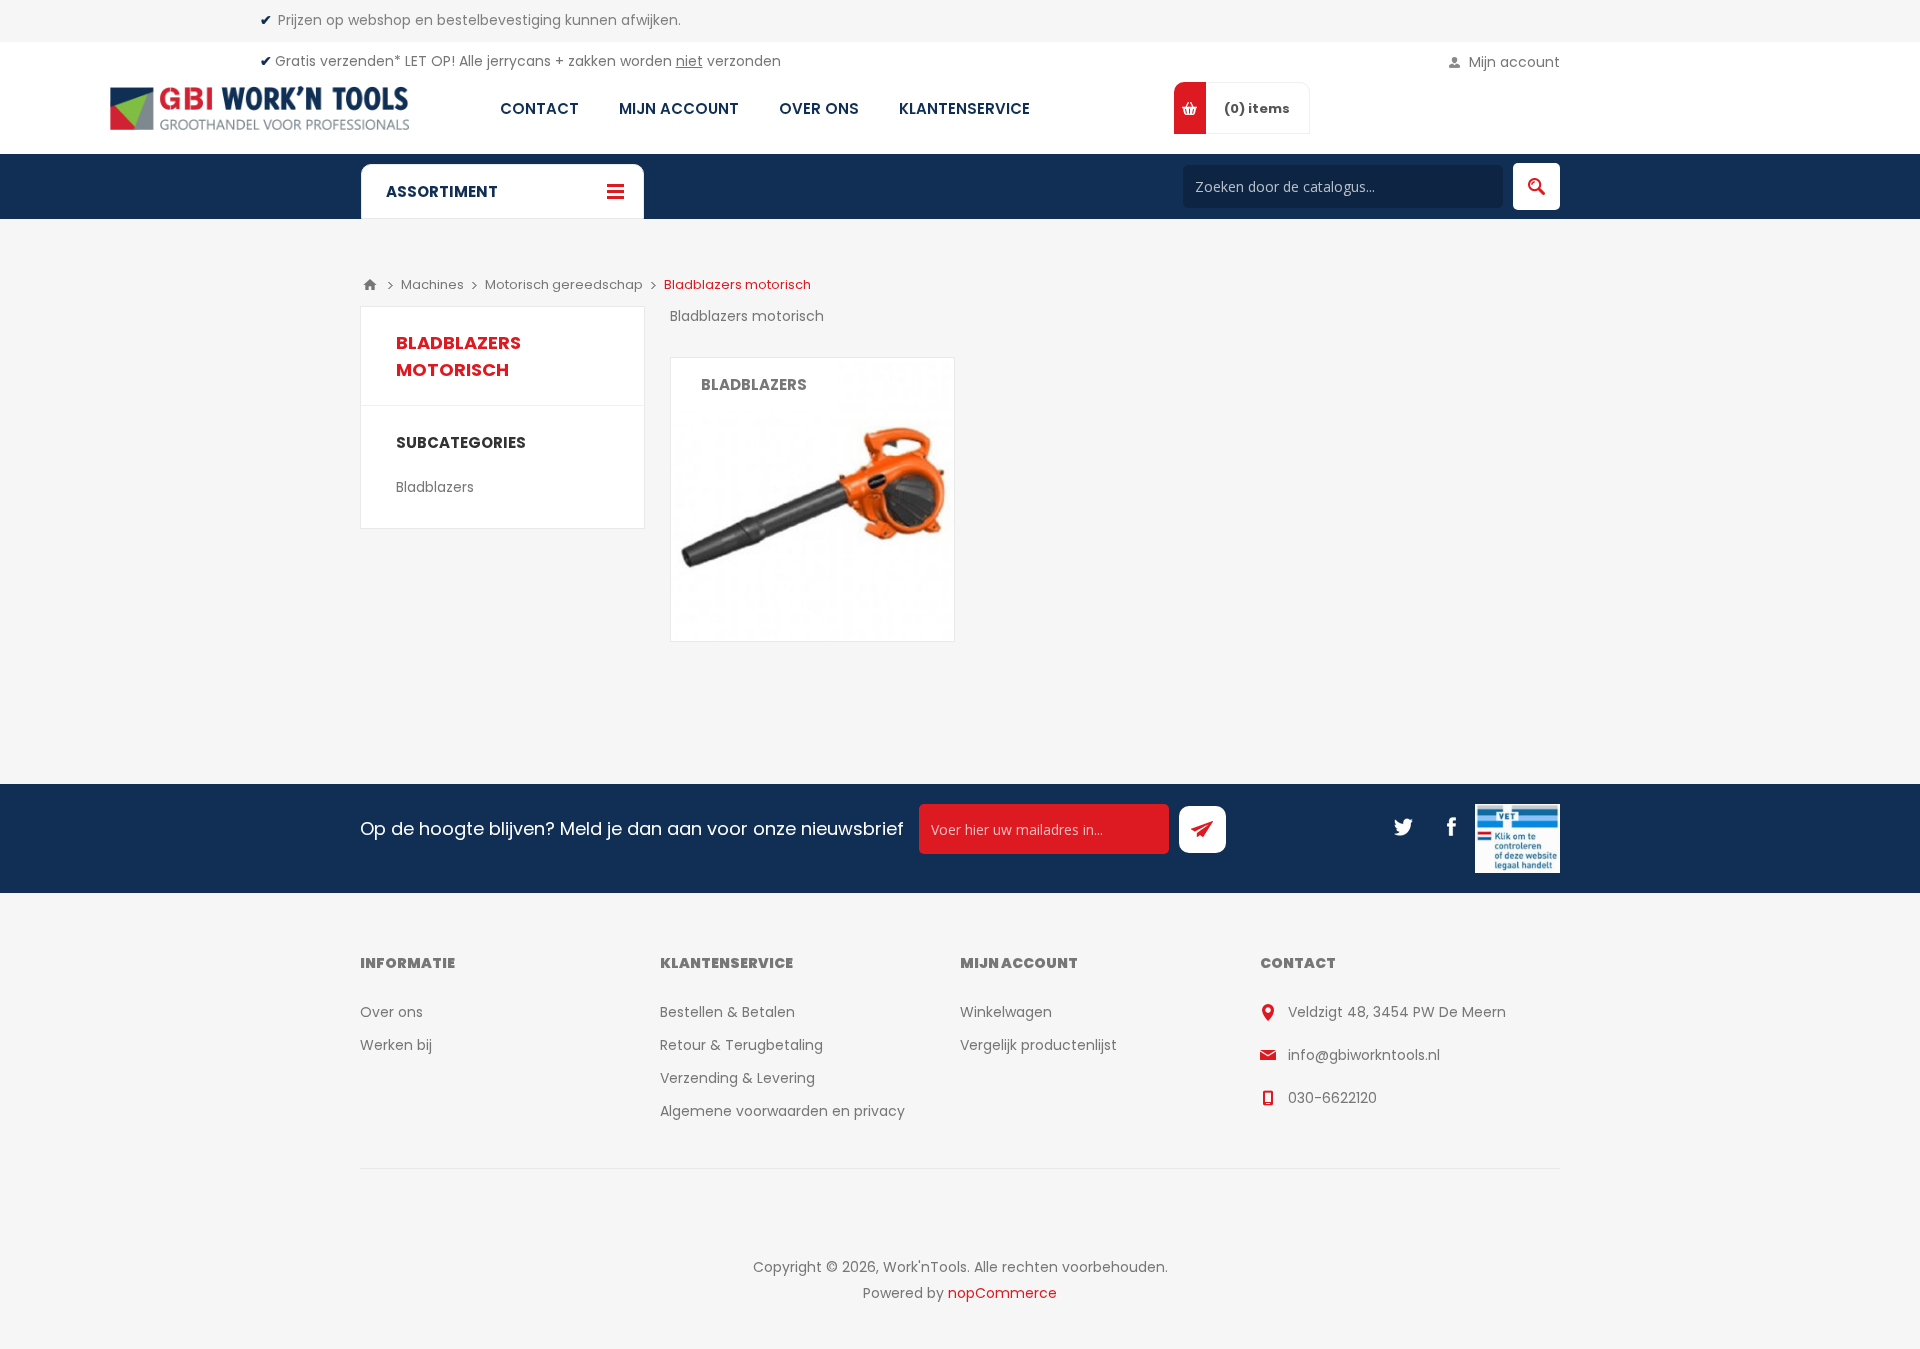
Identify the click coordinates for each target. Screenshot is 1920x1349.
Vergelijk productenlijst (1038, 1045)
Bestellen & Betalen (727, 1012)
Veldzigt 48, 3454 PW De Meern (1397, 1012)
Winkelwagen (1006, 1012)
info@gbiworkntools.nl (1364, 1055)
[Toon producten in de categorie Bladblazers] (812, 499)
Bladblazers (754, 384)
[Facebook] (1451, 827)
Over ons (391, 1012)
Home (370, 285)
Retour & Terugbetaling (741, 1045)
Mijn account (1514, 62)
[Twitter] (1403, 827)
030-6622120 (1332, 1098)
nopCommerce (1002, 1293)
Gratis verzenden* (338, 61)
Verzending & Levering (737, 1078)
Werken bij (396, 1045)
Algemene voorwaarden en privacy (782, 1111)
